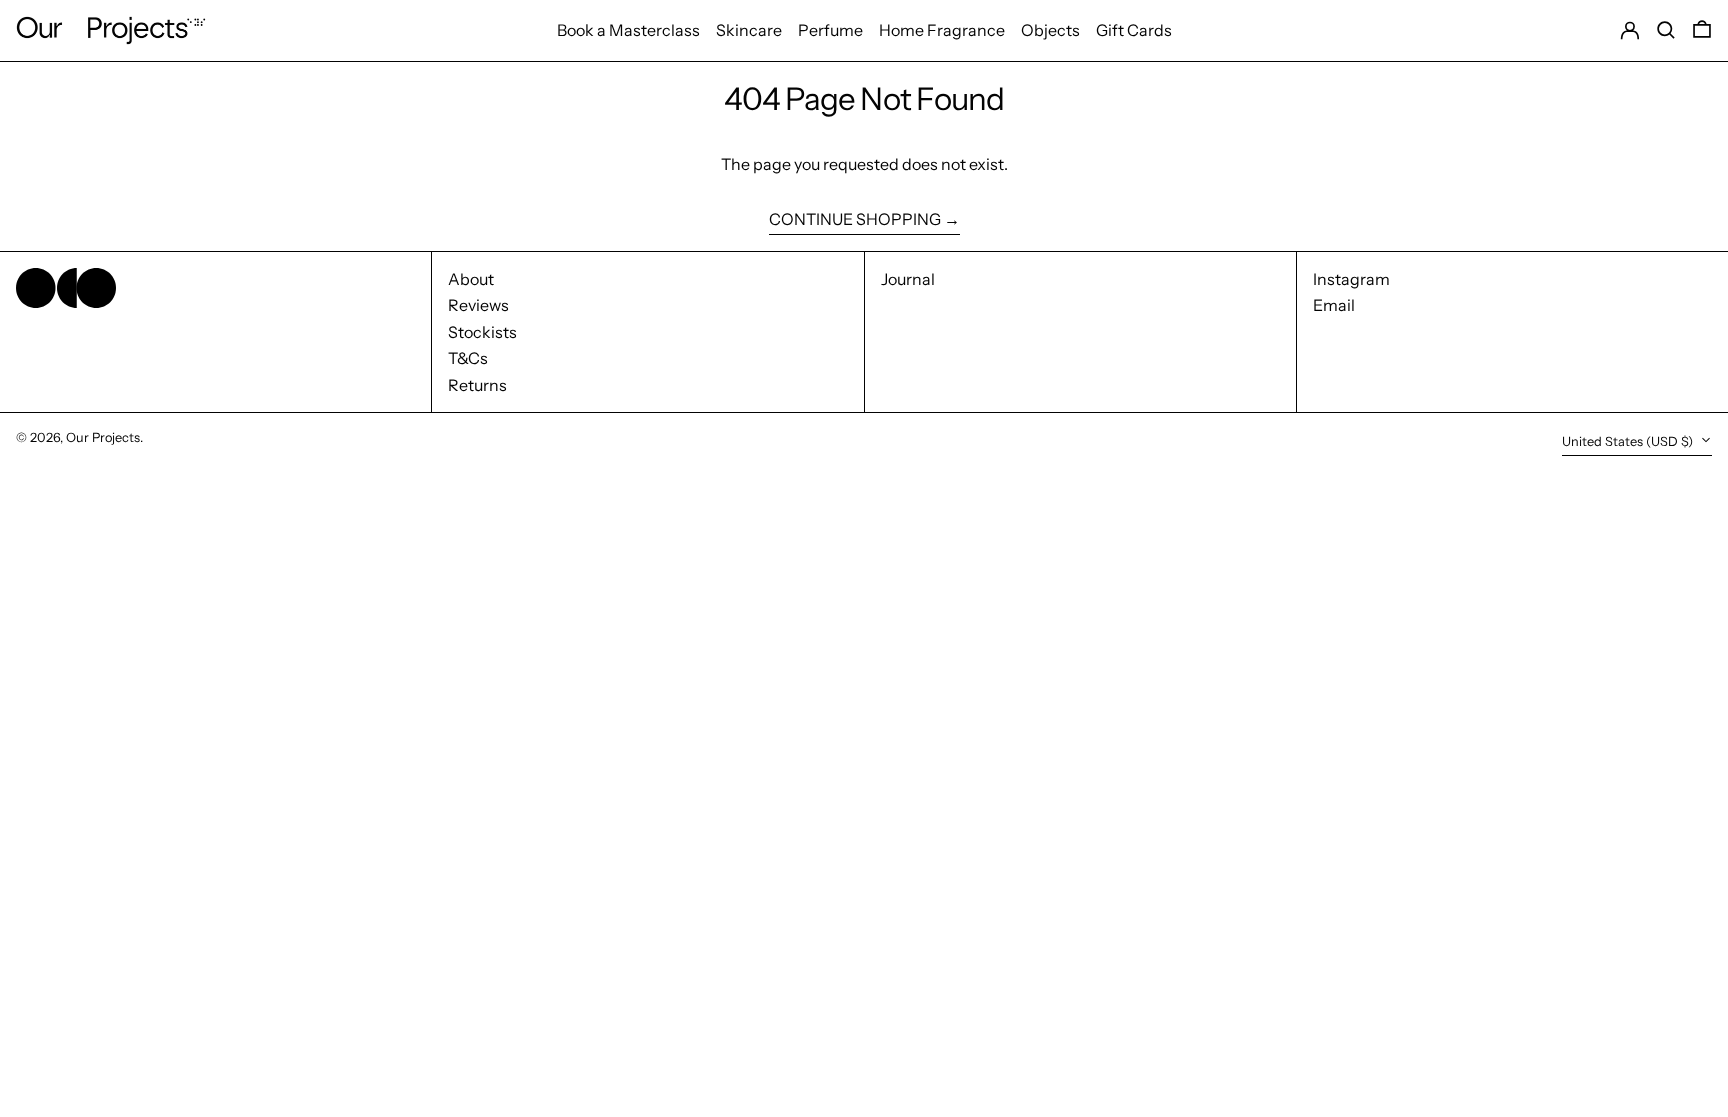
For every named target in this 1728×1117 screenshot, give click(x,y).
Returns (477, 385)
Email (1334, 305)
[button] (1666, 30)
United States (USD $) (1629, 441)
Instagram (1351, 279)
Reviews (478, 305)
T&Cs (468, 358)
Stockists (482, 332)
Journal (908, 279)
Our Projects (103, 437)
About (471, 279)
